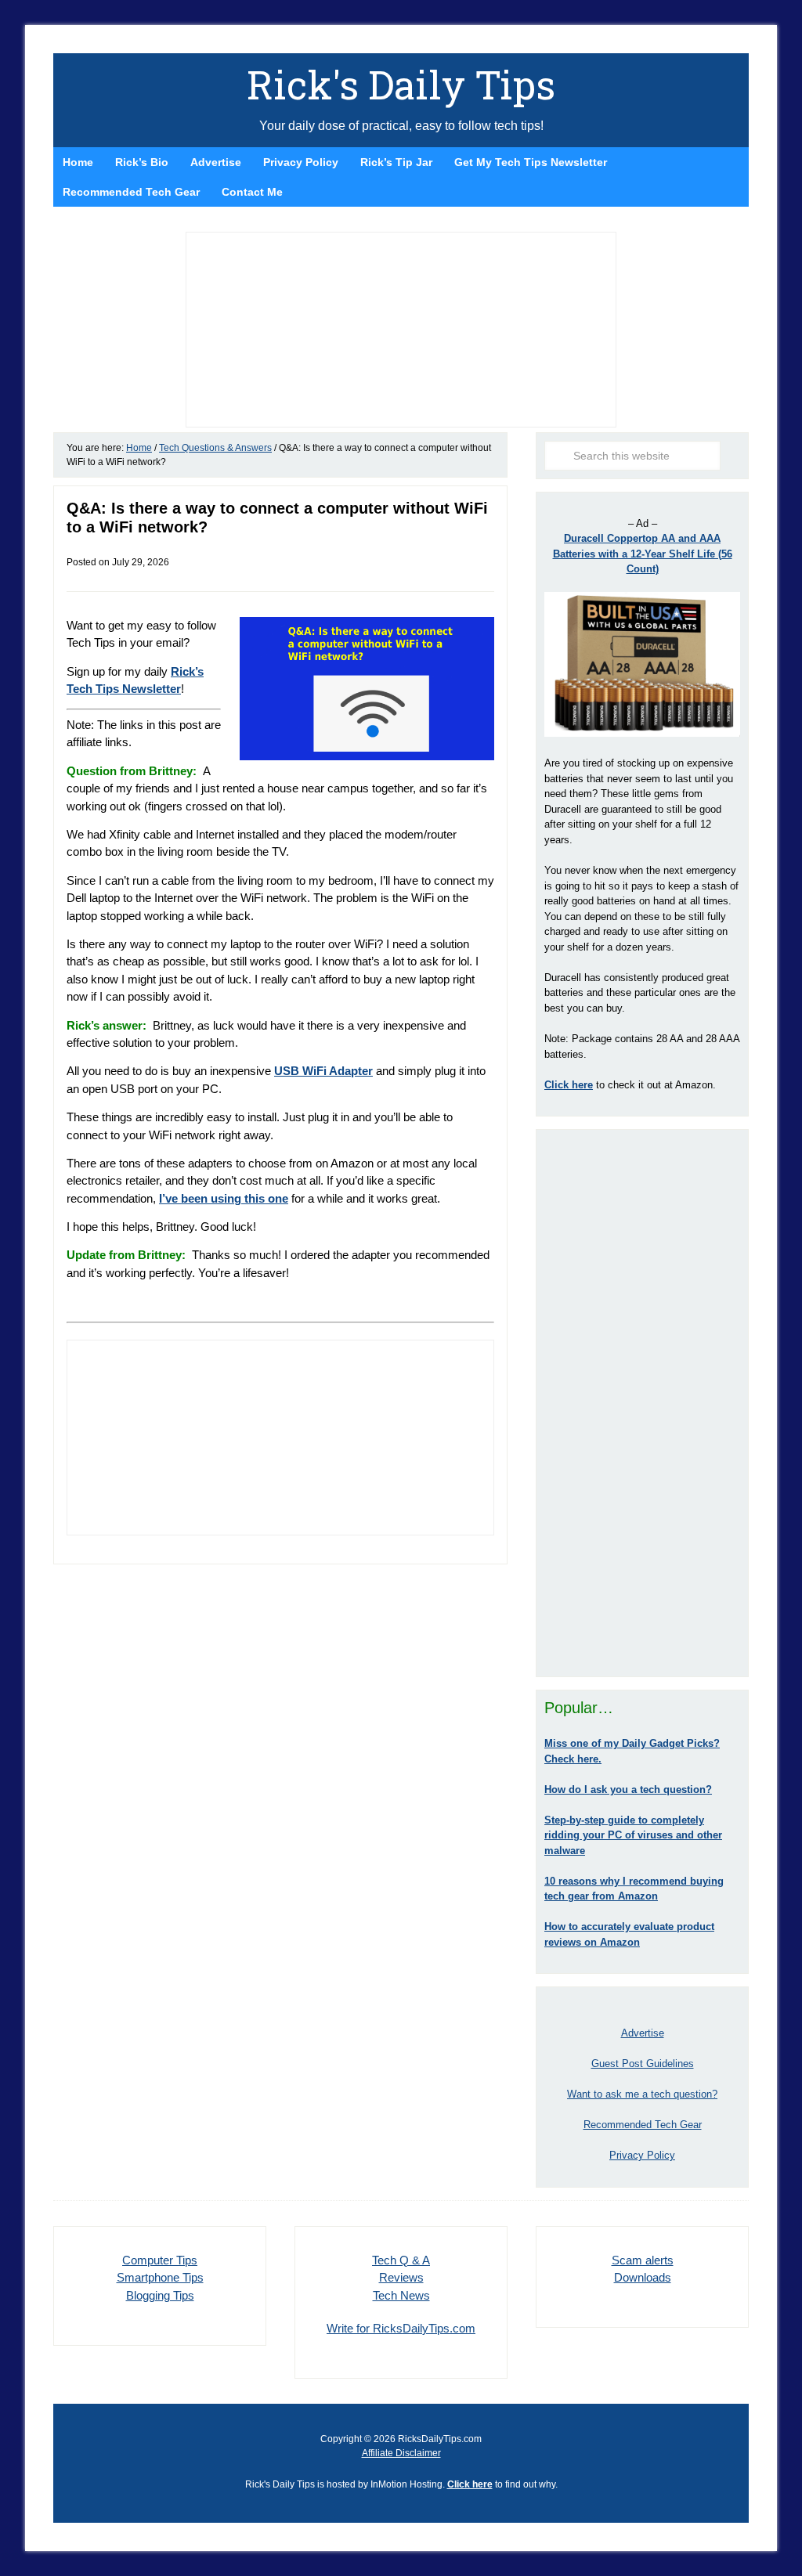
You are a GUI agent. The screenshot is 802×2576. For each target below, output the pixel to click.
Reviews (401, 2277)
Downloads (643, 2277)
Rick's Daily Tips (401, 85)
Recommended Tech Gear (643, 2125)
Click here (470, 2484)
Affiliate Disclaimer (401, 2453)
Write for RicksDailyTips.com (401, 2328)
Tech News (401, 2295)
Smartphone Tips (160, 2277)
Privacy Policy (642, 2155)
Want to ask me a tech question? (642, 2094)
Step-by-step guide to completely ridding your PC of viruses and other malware (633, 1835)
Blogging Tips (160, 2295)
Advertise (643, 2033)
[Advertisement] (642, 1403)
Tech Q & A (401, 2260)
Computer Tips (160, 2260)
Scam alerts (643, 2260)
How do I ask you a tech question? (628, 1789)
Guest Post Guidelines (643, 2064)
